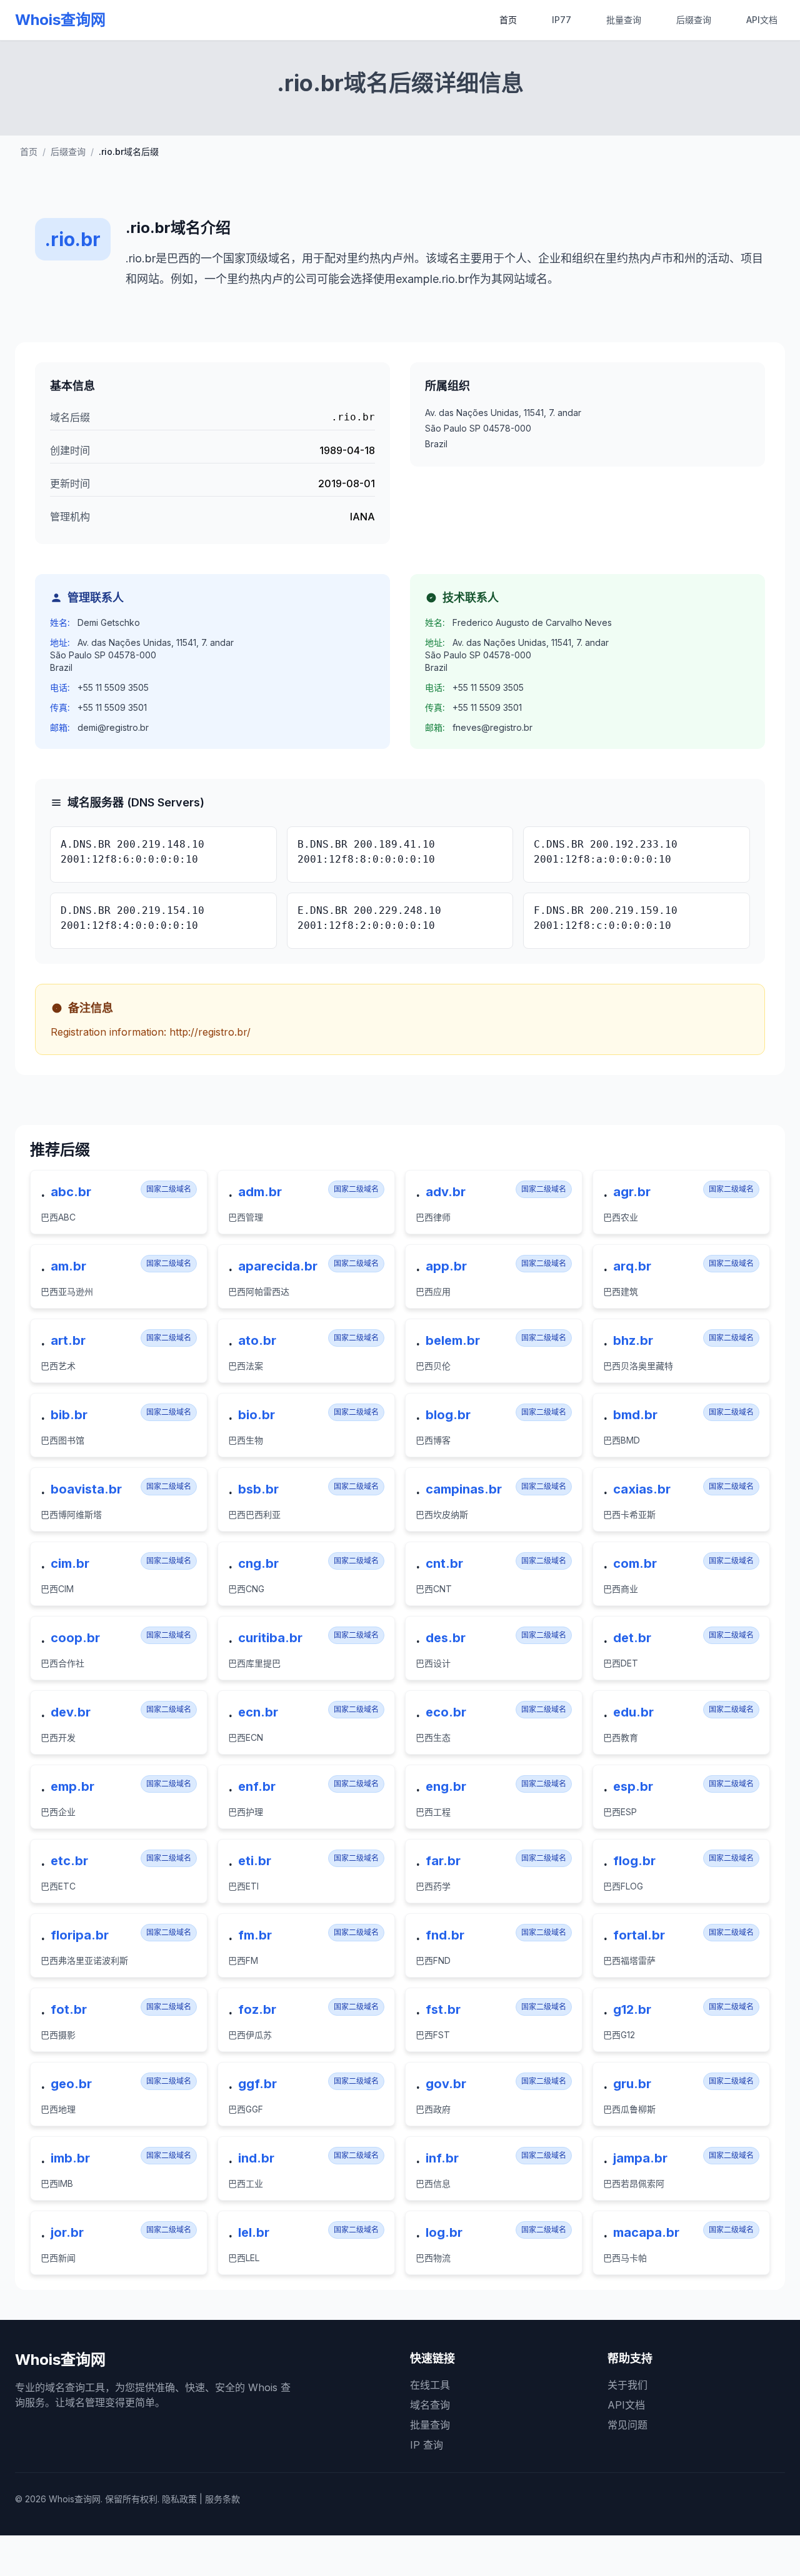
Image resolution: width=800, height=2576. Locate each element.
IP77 (562, 20)
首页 (508, 20)
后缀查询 (694, 20)
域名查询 (430, 2405)
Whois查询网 (60, 20)
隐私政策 (179, 2499)
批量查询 (624, 20)
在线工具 (430, 2385)
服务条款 (222, 2499)
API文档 (762, 20)
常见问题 (627, 2425)
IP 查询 (427, 2445)
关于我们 (627, 2385)
